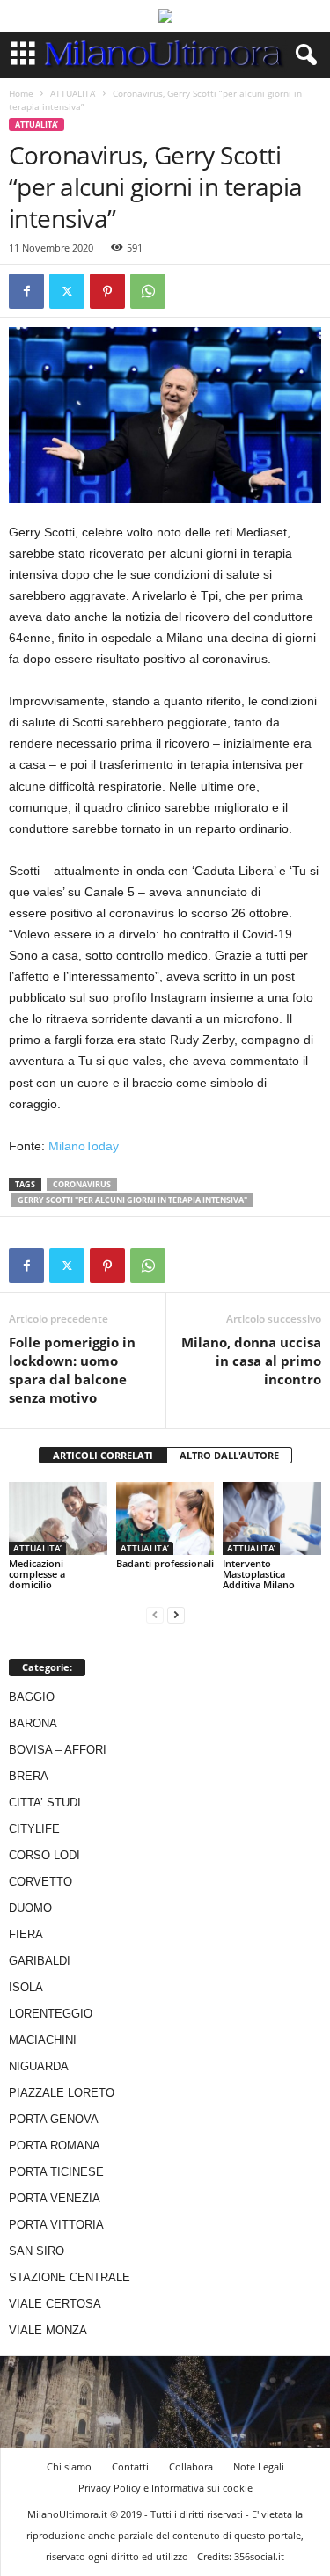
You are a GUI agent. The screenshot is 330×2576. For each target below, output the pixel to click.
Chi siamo (69, 2467)
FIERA (26, 1934)
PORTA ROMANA (55, 2145)
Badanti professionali (165, 1563)
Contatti (130, 2467)
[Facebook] (26, 291)
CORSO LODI (44, 1855)
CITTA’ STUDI (45, 1802)
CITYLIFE (34, 1829)
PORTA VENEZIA (55, 2198)
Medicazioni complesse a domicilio (37, 1574)
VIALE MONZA (48, 2330)
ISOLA (26, 1987)
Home (21, 93)
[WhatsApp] (148, 291)
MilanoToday (84, 1146)
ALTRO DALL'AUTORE (229, 1455)
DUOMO (30, 1908)
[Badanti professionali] (165, 1518)
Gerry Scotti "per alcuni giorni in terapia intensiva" (132, 1200)
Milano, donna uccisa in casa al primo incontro (251, 1361)
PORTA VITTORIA (56, 2225)
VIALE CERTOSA (55, 2304)
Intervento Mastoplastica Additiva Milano (259, 1574)
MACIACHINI (43, 2040)
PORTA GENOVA (54, 2119)
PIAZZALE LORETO (62, 2093)
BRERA (29, 1776)
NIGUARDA (39, 2066)
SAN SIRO (37, 2251)
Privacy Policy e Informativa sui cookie (165, 2488)
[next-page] (176, 1614)
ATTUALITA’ (73, 93)
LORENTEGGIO (51, 2014)
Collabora (191, 2467)
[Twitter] (67, 291)
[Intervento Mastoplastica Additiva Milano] (272, 1518)
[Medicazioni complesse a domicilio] (58, 1518)
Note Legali (259, 2467)
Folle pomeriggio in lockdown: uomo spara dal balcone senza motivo (72, 1370)
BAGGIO (32, 1697)
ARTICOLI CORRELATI (103, 1455)
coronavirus (82, 1184)
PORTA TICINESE (56, 2172)
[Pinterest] (107, 291)
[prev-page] (155, 1614)
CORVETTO (40, 1882)
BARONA (33, 1723)
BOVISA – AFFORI (58, 1750)
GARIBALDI (40, 1961)
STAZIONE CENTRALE (70, 2277)
